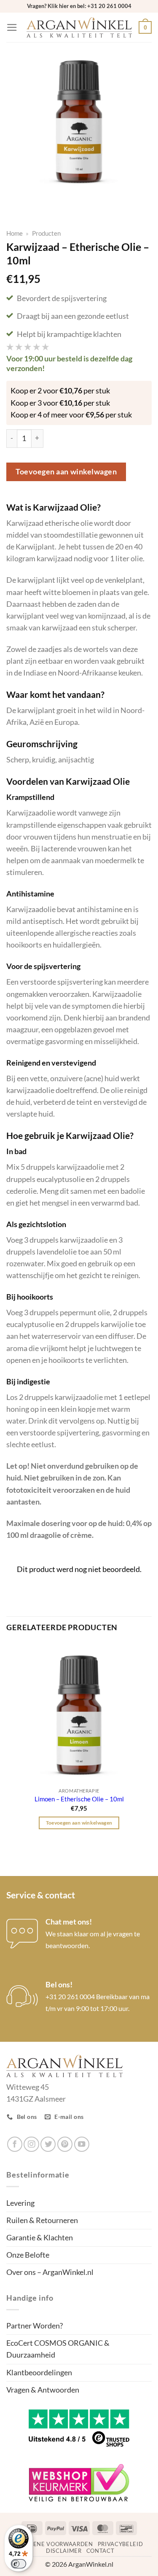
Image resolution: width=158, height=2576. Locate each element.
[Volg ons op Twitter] (48, 2144)
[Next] (41, 201)
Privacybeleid (121, 2544)
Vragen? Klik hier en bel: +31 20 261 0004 (79, 6)
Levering (20, 2203)
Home (15, 233)
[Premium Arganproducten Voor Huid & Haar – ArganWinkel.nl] (79, 28)
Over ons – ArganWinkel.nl (50, 2272)
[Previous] (15, 201)
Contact (100, 2551)
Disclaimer (64, 2551)
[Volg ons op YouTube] (82, 2144)
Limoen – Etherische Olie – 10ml (79, 1799)
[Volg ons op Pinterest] (65, 2144)
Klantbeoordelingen (39, 2373)
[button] (12, 27)
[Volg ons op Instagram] (31, 2144)
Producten (46, 233)
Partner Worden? (35, 2326)
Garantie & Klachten (40, 2238)
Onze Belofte (28, 2255)
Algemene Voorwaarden (53, 2544)
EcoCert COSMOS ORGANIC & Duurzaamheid (58, 2349)
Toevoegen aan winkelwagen (66, 472)
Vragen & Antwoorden (43, 2390)
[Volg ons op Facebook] (15, 2144)
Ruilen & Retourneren (42, 2220)
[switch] (19, 2564)
